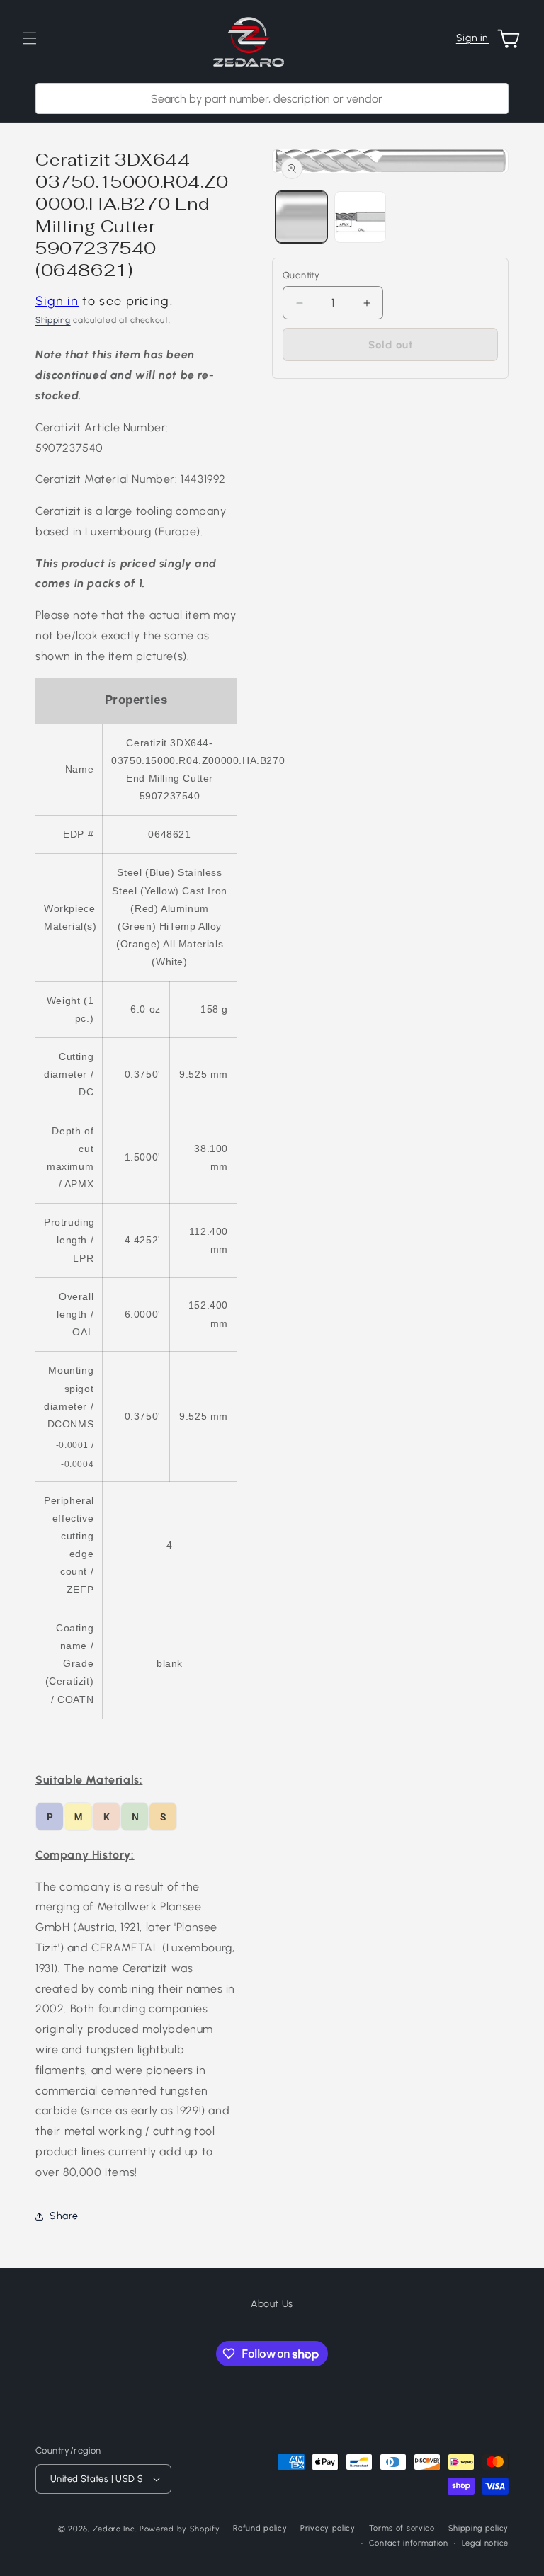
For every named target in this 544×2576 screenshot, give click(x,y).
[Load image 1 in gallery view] (301, 217)
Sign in (472, 38)
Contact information (409, 2543)
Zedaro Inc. (115, 2529)
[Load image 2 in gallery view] (360, 217)
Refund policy (260, 2528)
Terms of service (402, 2528)
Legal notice (485, 2543)
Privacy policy (328, 2528)
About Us (272, 2304)
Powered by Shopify (180, 2529)
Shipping (53, 320)
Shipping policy (479, 2528)
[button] (30, 38)
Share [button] (64, 2216)
